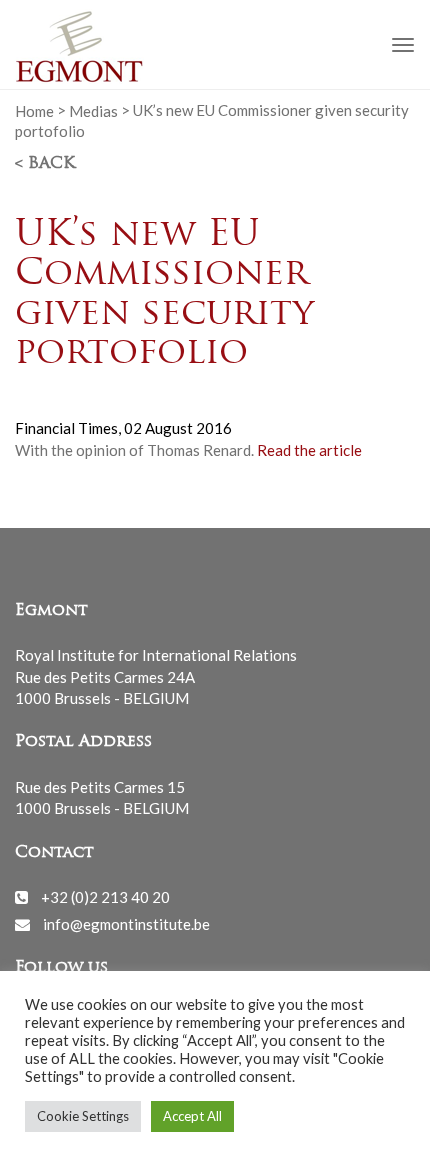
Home (34, 110)
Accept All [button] (192, 1116)
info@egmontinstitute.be (126, 924)
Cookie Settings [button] (83, 1116)
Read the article (309, 450)
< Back (45, 164)
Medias (93, 110)
